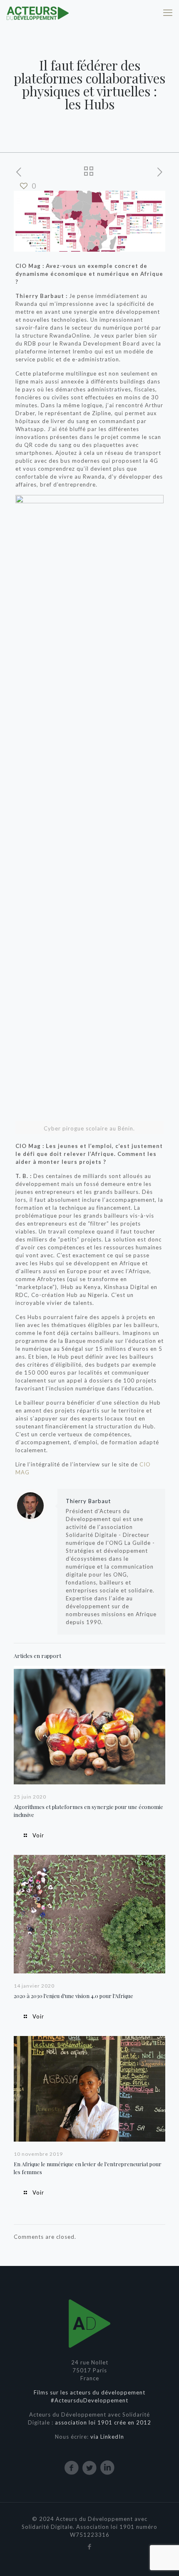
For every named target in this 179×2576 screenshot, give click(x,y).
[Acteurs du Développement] (37, 13)
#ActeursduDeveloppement (89, 2400)
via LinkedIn (107, 2437)
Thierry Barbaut (88, 1501)
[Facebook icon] (90, 2546)
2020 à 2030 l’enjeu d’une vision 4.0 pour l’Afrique (73, 1996)
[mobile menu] (168, 13)
